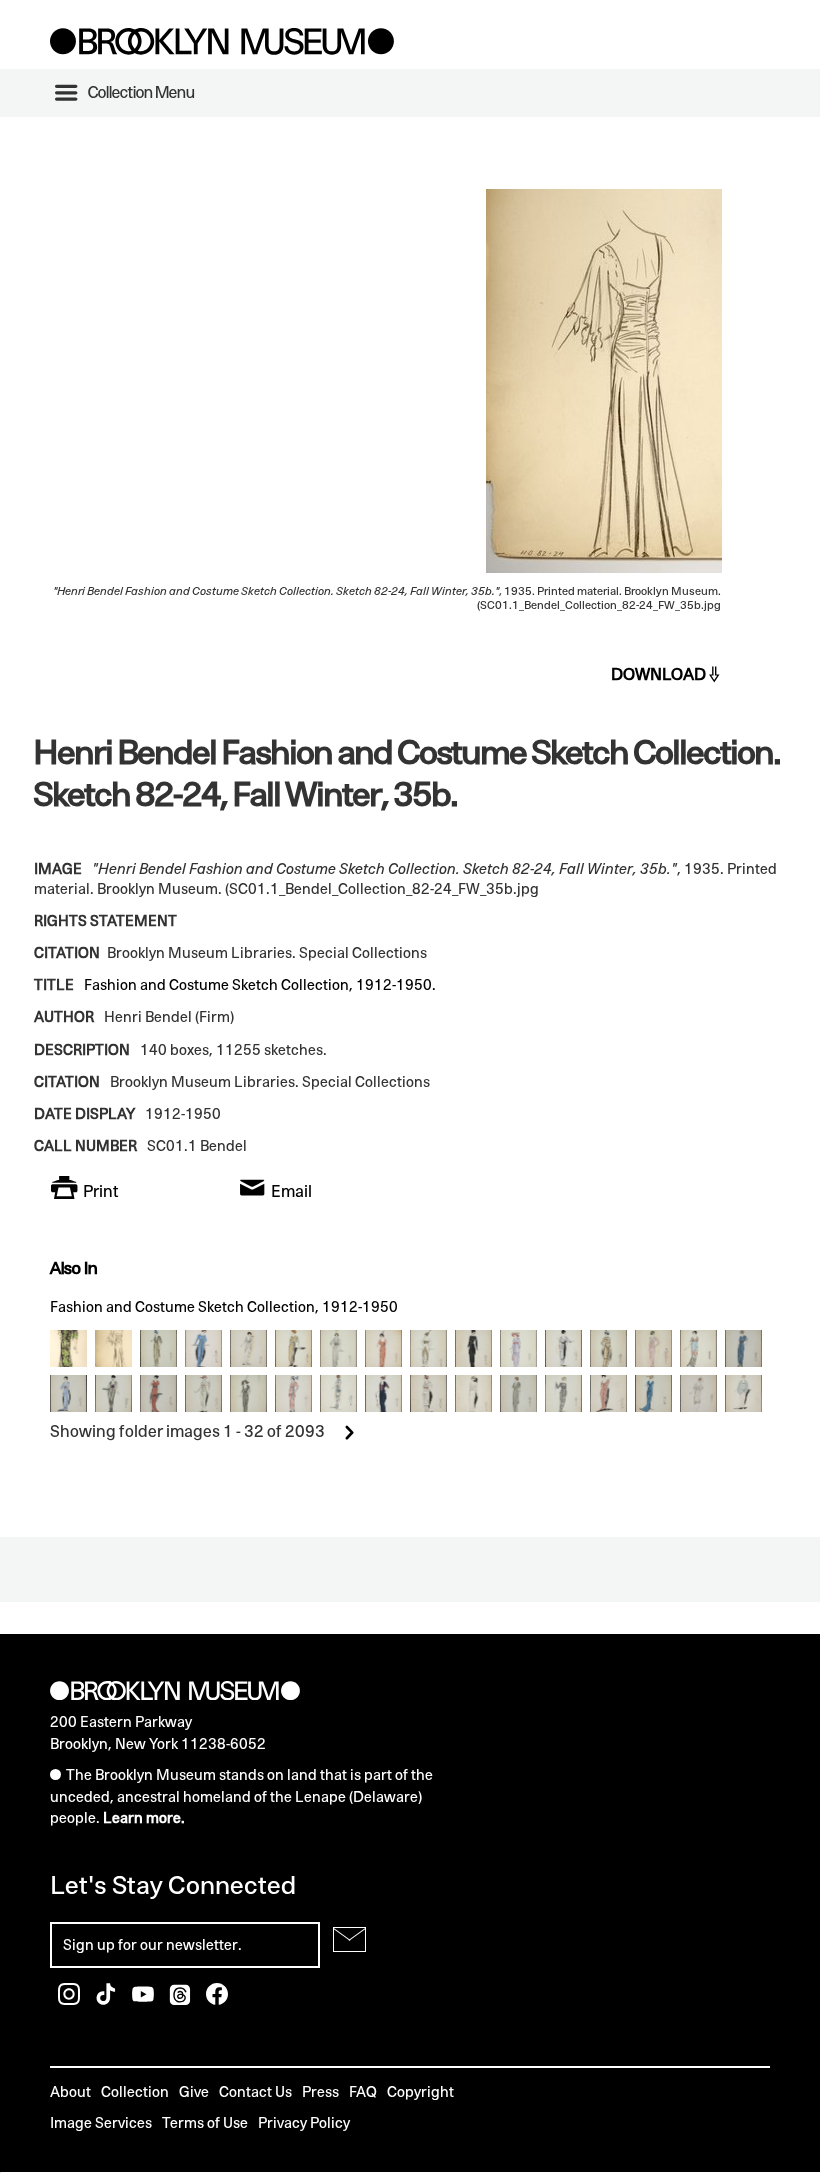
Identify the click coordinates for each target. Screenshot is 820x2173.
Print (101, 1191)
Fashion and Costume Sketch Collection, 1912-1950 (224, 1306)
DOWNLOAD (658, 674)
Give (194, 2091)
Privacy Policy (304, 2122)
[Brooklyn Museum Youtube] (144, 1999)
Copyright (420, 2091)
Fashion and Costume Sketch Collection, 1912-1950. (260, 984)
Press (320, 2091)
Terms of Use (205, 2122)
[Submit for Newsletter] (349, 1939)
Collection (135, 2091)
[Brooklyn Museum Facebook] (217, 1999)
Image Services (101, 2122)
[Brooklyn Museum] (222, 49)
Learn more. (144, 1817)
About (70, 2091)
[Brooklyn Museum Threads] (181, 1999)
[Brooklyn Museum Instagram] (70, 1999)
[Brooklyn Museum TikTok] (107, 1999)
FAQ (363, 2091)
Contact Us (255, 2091)
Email (291, 1191)
